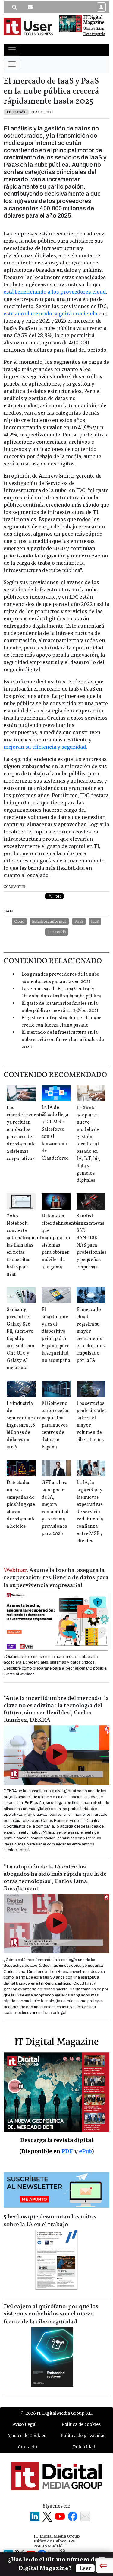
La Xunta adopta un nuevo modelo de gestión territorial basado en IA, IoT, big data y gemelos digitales (88, 1144)
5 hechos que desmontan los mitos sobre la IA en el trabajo (50, 2221)
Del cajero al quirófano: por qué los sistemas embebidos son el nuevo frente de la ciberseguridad (51, 2314)
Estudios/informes (49, 921)
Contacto (27, 2447)
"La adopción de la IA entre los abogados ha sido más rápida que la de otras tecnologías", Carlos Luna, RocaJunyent (55, 1878)
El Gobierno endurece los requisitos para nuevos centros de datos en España (55, 1425)
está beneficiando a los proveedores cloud (55, 292)
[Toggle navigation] (12, 50)
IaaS (95, 921)
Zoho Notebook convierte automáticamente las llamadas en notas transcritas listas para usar (25, 1245)
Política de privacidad (83, 2436)
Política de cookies (81, 2424)
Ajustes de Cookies (27, 2436)
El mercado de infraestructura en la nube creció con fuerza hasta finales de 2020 (63, 1040)
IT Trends (57, 932)
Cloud (19, 921)
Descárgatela (94, 34)
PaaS (79, 921)
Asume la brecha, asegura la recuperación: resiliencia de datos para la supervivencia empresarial (56, 1578)
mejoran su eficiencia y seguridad (45, 747)
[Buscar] (14, 7)
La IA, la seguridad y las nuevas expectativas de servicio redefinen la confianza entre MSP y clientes (90, 1512)
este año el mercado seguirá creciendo (50, 314)
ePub (85, 2151)
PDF (67, 2151)
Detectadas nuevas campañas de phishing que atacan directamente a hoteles (21, 1505)
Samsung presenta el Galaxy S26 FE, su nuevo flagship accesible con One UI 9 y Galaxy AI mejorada (20, 1339)
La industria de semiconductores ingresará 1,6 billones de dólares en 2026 (25, 1425)
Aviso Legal (25, 2424)
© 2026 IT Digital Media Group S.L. (56, 2413)
